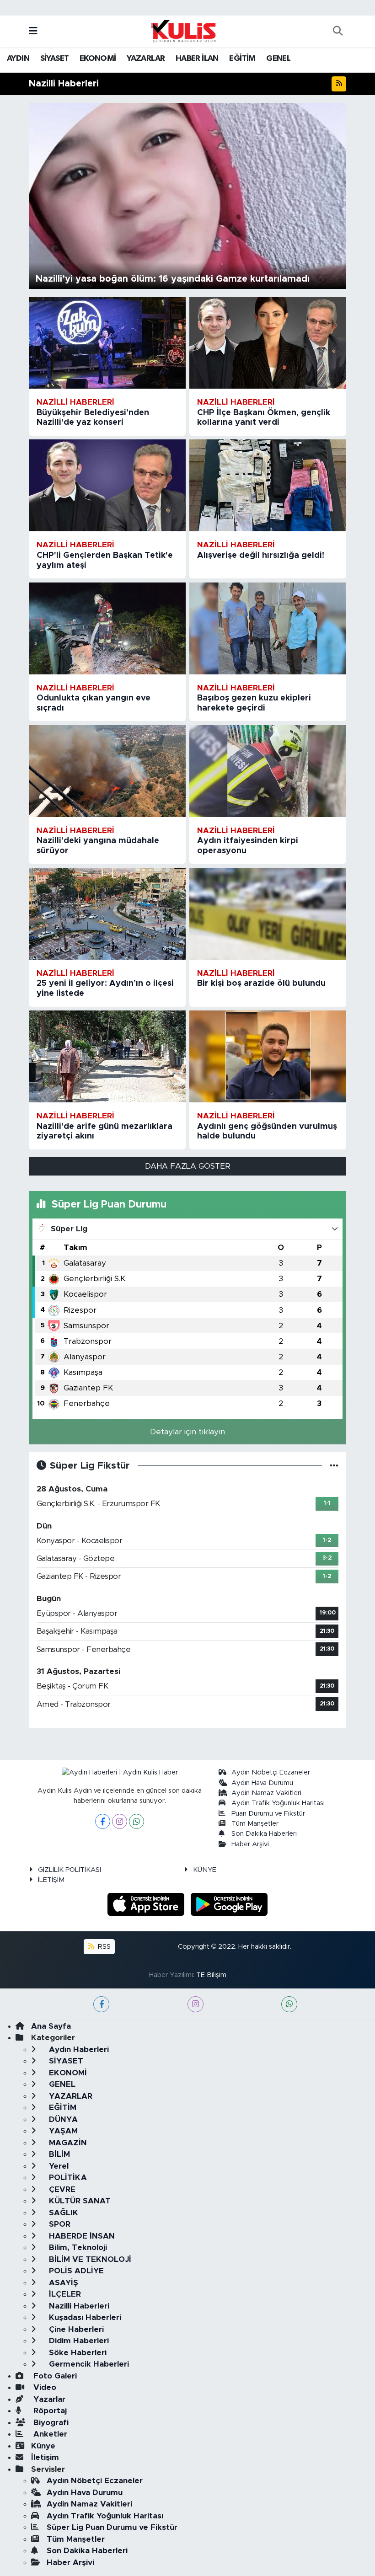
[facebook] (101, 2004)
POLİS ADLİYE (75, 2271)
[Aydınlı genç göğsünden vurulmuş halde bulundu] (268, 1056)
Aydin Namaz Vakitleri (266, 1793)
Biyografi (50, 2423)
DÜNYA (62, 2119)
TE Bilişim (211, 1975)
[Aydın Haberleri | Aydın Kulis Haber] (183, 31)
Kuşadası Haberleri (84, 2317)
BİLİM (58, 2154)
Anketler (49, 2434)
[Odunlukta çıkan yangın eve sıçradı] (107, 628)
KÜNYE (205, 1870)
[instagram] (196, 2004)
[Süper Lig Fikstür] (334, 1466)
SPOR (59, 2224)
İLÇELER (64, 2294)
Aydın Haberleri (78, 2050)
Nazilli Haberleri (78, 2306)
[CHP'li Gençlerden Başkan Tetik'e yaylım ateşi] (107, 485)
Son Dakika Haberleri (264, 1834)
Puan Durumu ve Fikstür (268, 1814)
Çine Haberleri (75, 2329)
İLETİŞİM (51, 1880)
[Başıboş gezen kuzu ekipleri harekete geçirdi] (268, 628)
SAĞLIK (62, 2213)
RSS (103, 1947)
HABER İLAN (197, 59)
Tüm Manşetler (255, 1824)
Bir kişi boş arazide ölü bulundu (261, 983)
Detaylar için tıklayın (187, 1432)
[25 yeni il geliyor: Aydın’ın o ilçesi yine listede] (107, 914)
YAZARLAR (146, 59)
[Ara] (337, 32)
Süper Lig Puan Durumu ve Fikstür (112, 2527)
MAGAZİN (67, 2143)
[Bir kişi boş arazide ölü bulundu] (268, 914)
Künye (43, 2446)
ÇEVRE (61, 2189)
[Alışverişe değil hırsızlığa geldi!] (268, 485)
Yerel (58, 2166)
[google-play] (229, 1904)
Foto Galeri (54, 2376)
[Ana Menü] (33, 31)
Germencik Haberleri (88, 2364)
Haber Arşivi (250, 1844)
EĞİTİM (242, 59)
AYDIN (18, 59)
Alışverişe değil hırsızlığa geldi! (261, 556)
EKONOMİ (98, 59)
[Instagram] (120, 1821)
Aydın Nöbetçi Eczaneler (271, 1772)
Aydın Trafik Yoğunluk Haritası (278, 1803)
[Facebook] (103, 1821)
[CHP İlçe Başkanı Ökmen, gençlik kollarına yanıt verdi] (268, 343)
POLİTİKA (67, 2178)
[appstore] (147, 1904)
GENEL (278, 59)
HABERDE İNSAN (81, 2236)
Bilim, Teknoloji (77, 2247)
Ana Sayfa (51, 2026)
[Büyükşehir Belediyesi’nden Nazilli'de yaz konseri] (107, 343)
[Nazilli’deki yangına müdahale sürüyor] (107, 771)
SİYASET (55, 59)
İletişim (45, 2457)
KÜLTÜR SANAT (79, 2201)
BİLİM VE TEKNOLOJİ (89, 2259)
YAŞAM (62, 2131)
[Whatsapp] (137, 1821)
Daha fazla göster (188, 1166)
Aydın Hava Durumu (262, 1783)
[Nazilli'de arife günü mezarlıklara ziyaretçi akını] (107, 1056)
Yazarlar (48, 2399)
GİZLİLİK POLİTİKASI (70, 1870)
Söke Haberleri (77, 2353)
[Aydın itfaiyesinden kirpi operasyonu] (268, 771)
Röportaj (49, 2411)
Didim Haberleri (78, 2341)
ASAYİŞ (62, 2283)
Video (44, 2387)
